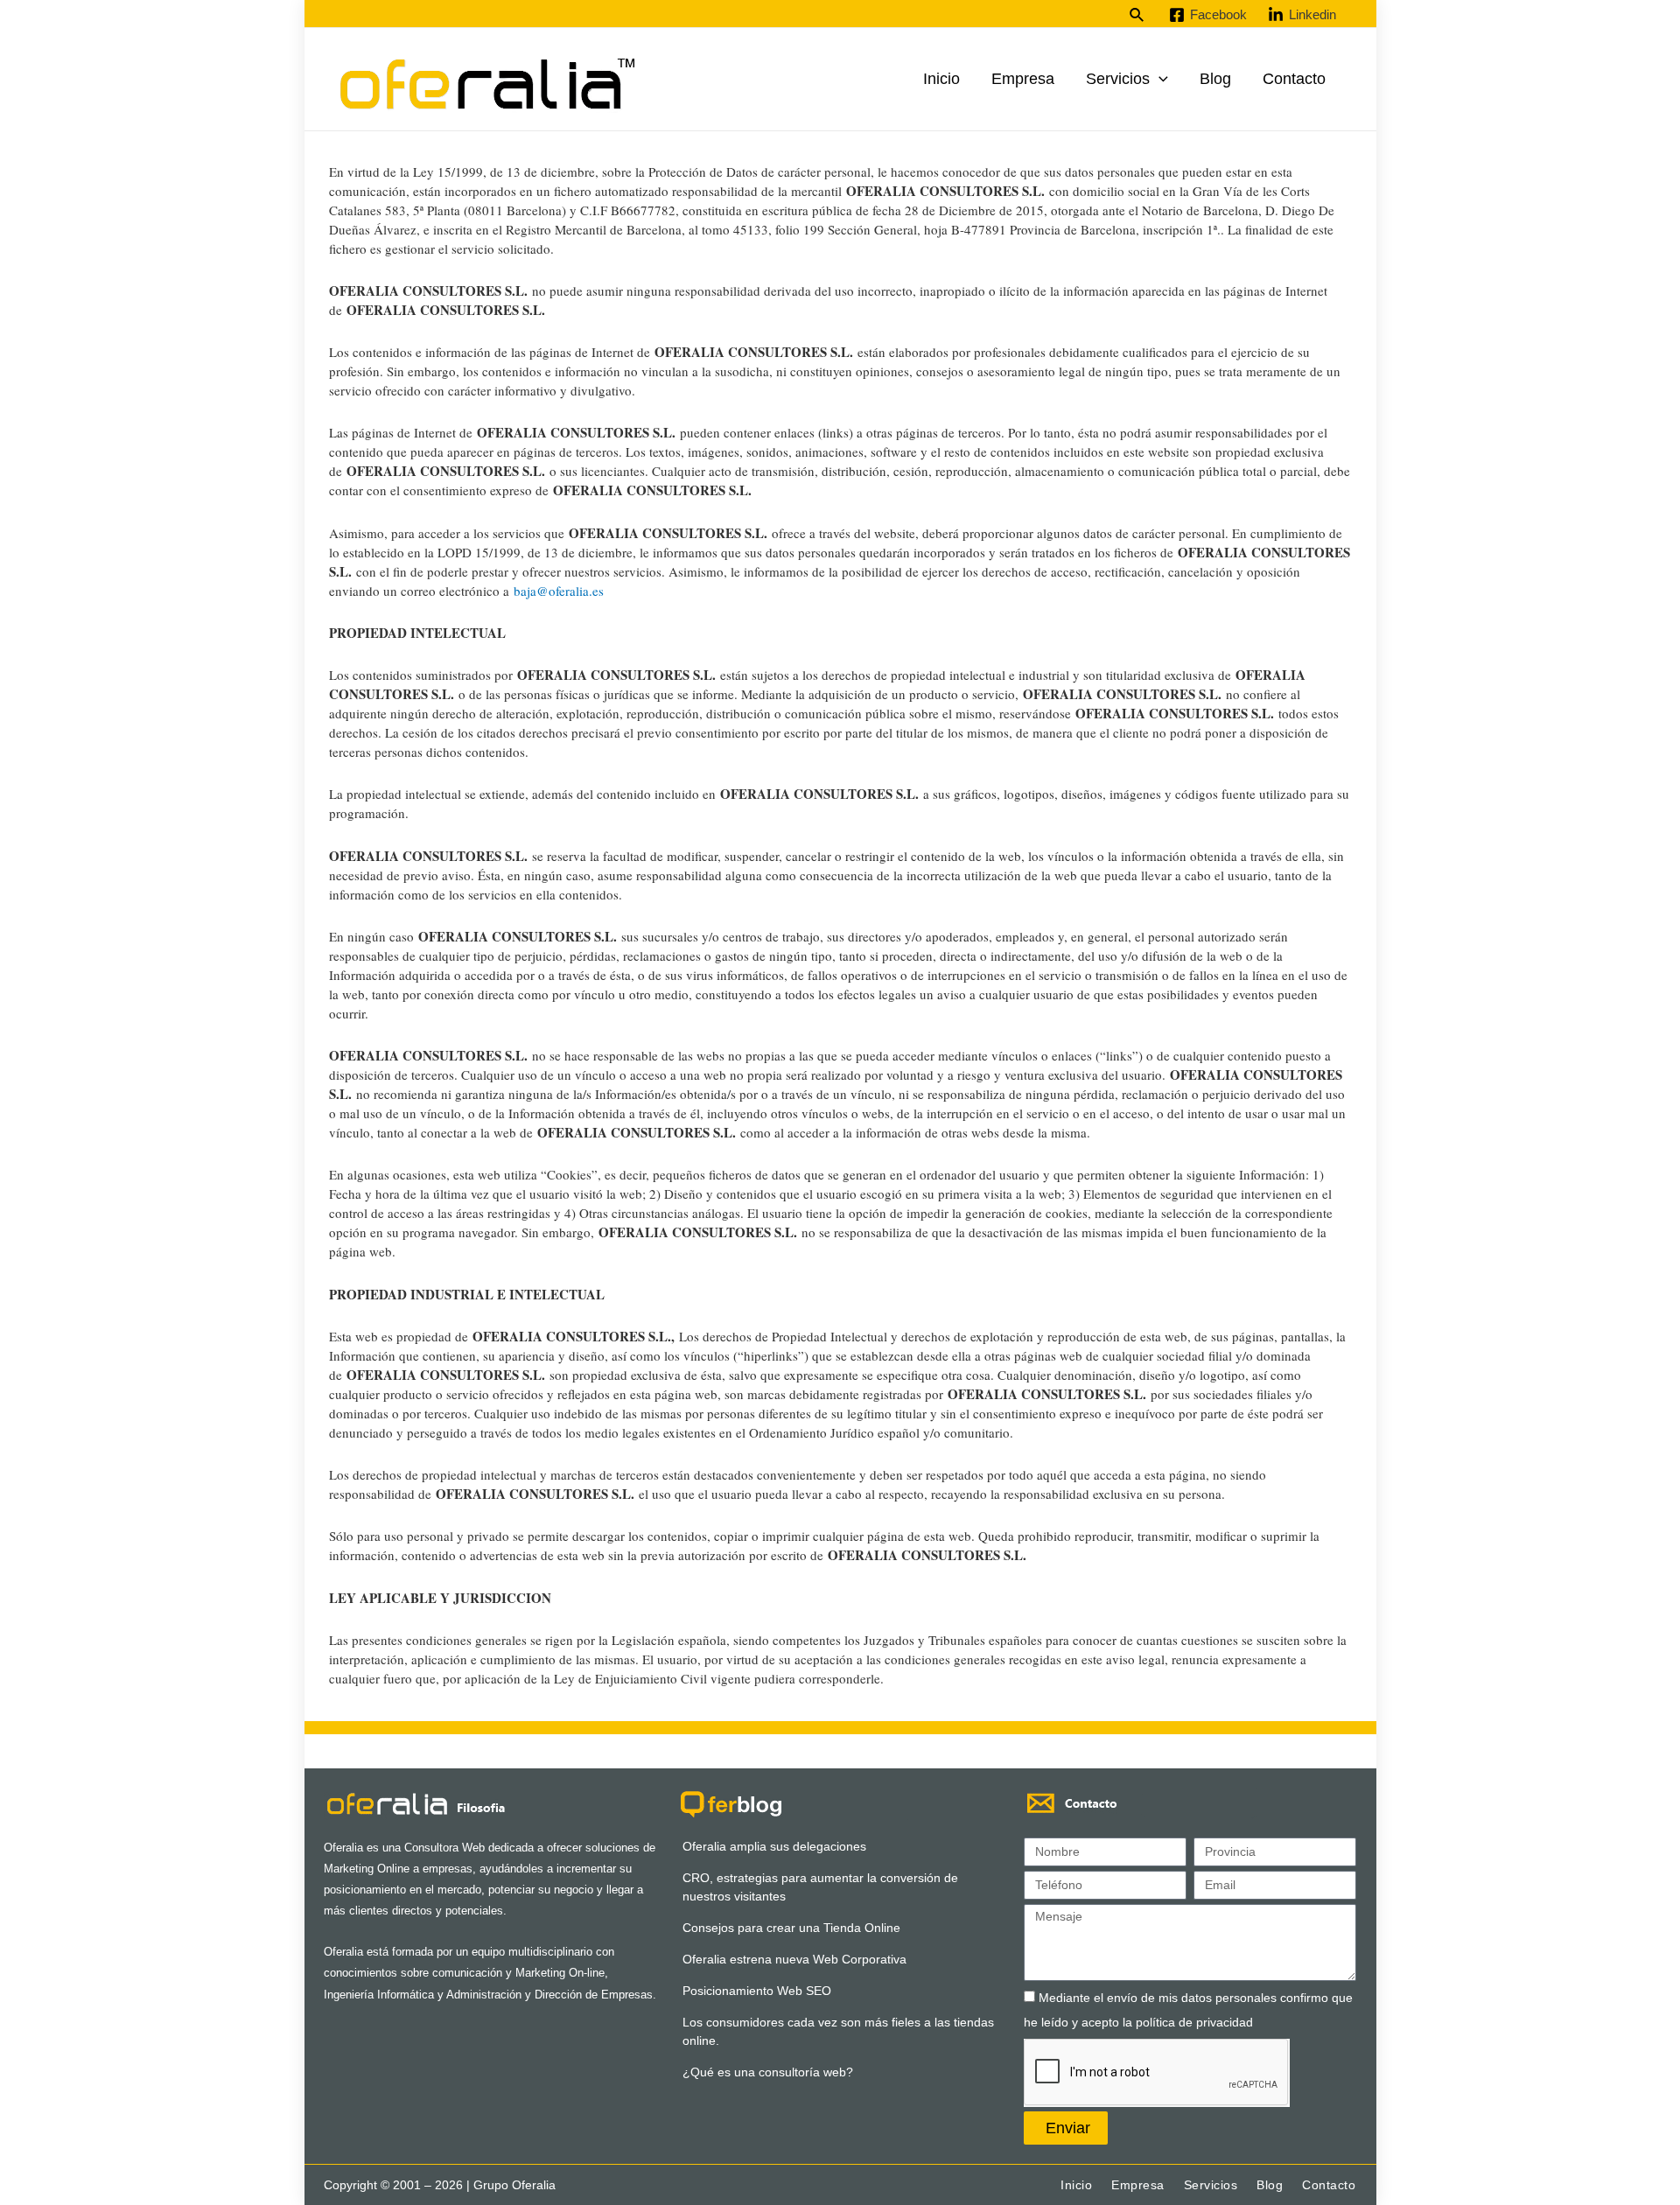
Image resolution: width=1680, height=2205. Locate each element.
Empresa (1023, 79)
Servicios (1118, 79)
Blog (1215, 79)
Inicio (941, 79)
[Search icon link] (1137, 16)
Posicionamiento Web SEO (757, 1991)
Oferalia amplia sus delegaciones (774, 1846)
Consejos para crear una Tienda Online (791, 1928)
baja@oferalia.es (559, 591)
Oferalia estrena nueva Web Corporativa (794, 1959)
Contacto (1294, 79)
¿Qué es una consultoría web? (768, 2072)
